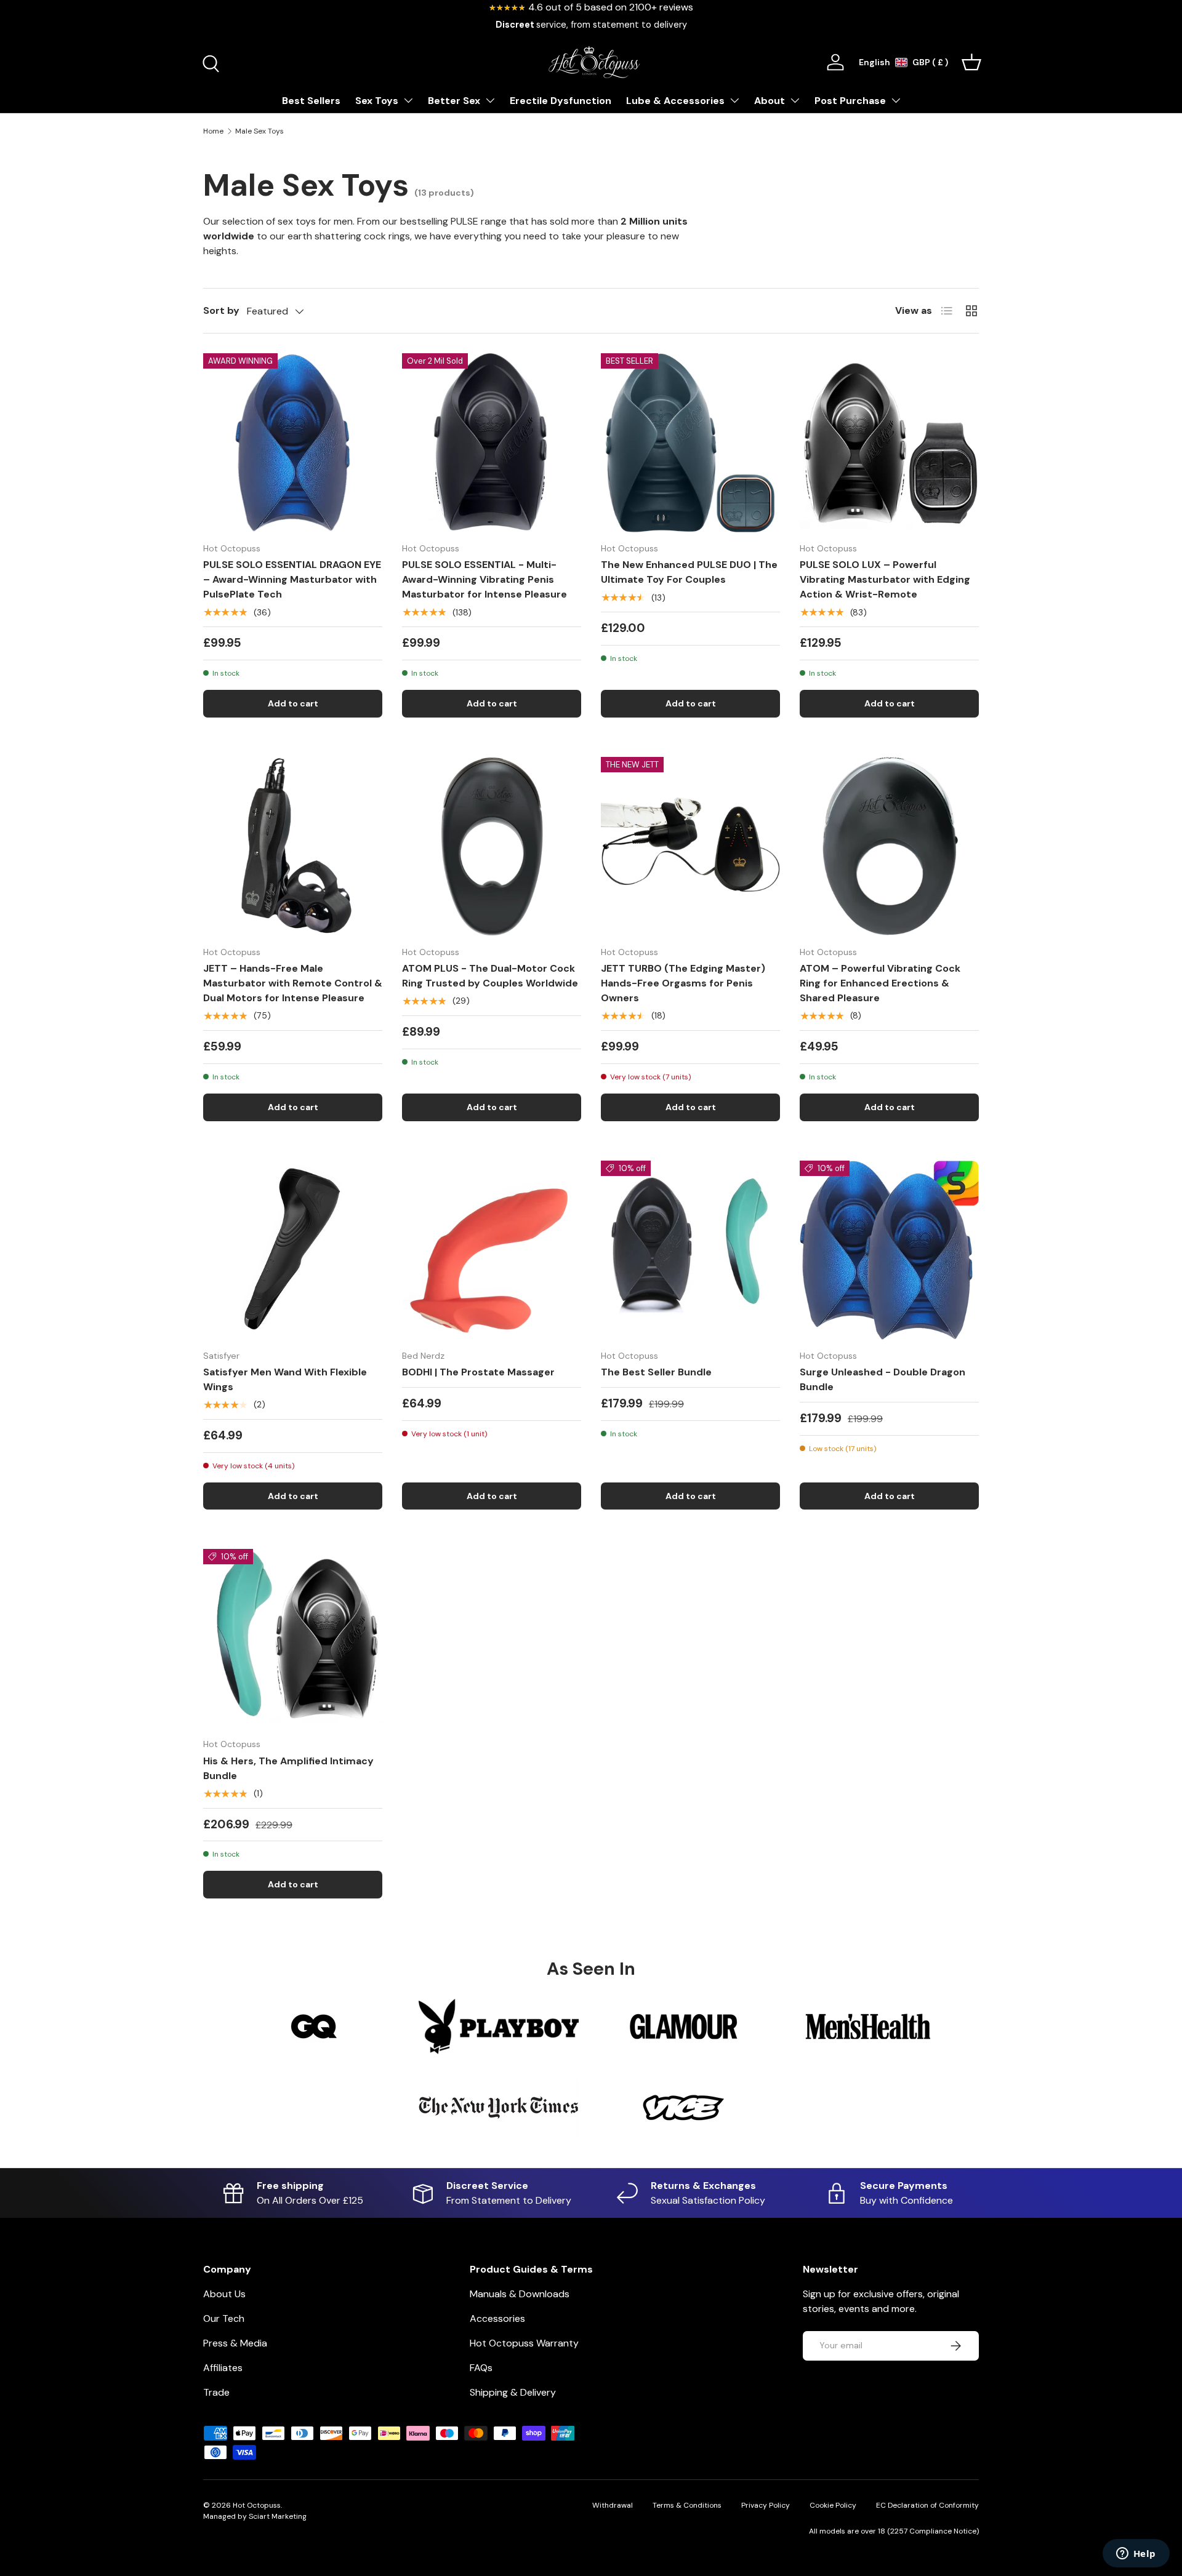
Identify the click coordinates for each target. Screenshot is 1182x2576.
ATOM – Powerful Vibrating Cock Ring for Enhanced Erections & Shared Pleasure (880, 983)
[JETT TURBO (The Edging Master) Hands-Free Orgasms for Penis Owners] (690, 846)
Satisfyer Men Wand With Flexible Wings (285, 1379)
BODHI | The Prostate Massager (478, 1372)
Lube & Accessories (675, 101)
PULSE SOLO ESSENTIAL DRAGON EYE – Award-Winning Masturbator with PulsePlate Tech (292, 579)
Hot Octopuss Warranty (524, 2343)
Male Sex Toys (259, 131)
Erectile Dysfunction (561, 101)
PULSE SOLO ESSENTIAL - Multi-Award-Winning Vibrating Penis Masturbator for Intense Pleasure (484, 579)
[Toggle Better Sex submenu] (490, 100)
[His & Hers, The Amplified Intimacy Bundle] (293, 1638)
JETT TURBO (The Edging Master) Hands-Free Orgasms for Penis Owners (683, 983)
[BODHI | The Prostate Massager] (492, 1250)
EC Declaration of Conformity (927, 2505)
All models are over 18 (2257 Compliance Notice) (894, 2531)
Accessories (497, 2318)
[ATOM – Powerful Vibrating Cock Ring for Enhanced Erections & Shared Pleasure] (889, 846)
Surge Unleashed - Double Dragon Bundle (882, 1379)
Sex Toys (377, 101)
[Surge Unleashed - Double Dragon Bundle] (889, 1250)
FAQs (481, 2368)
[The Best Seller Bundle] (690, 1250)
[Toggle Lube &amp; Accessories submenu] (734, 100)
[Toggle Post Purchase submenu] (896, 100)
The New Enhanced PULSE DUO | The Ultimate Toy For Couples (689, 572)
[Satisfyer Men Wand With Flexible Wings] (293, 1250)
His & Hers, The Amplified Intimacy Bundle (288, 1768)
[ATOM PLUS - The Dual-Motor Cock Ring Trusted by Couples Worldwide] (492, 846)
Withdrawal (613, 2505)
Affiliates (223, 2368)
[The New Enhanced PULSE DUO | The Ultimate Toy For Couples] (690, 443)
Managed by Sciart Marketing (255, 2516)
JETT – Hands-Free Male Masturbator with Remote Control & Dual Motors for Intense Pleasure (293, 983)
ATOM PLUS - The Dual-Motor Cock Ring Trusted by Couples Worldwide (490, 976)
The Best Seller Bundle (656, 1372)
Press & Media (235, 2343)
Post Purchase (850, 101)
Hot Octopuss (257, 2505)
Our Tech (224, 2318)
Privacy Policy (766, 2505)
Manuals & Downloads (520, 2294)
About (770, 101)
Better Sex (454, 101)
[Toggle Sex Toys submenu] (408, 100)
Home (213, 131)
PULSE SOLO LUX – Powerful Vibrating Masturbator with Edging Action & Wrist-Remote (885, 579)
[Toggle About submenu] (795, 100)
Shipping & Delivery (513, 2392)
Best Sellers (311, 101)
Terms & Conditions (687, 2505)
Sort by (221, 310)
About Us (224, 2294)
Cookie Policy (833, 2505)
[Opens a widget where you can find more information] (1136, 2554)
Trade (216, 2392)
